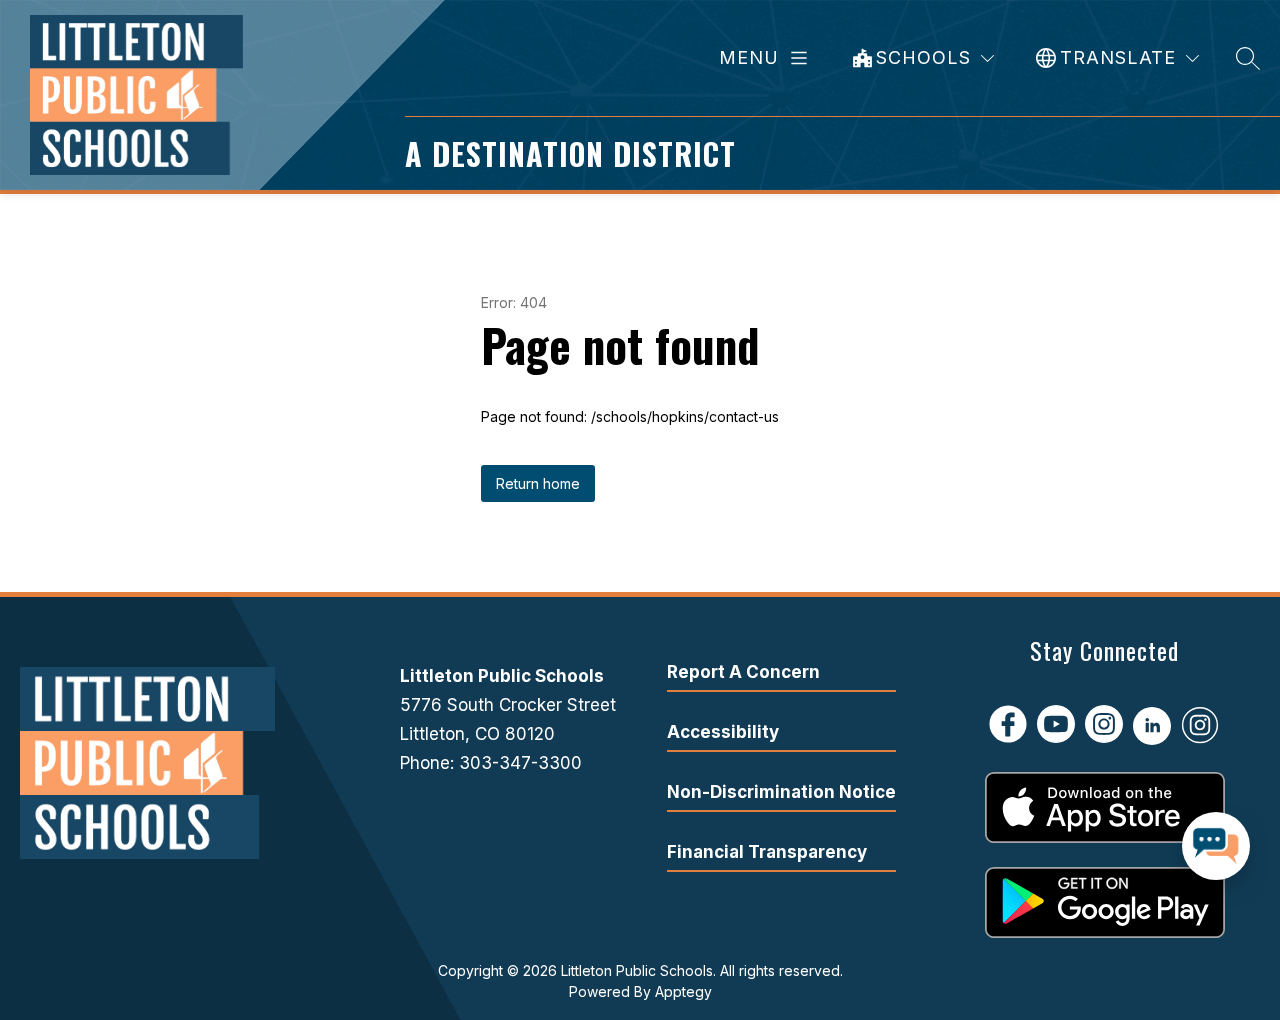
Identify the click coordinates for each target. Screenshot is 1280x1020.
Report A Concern (743, 672)
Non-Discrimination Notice (781, 792)
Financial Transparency (767, 852)
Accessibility (723, 732)
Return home (538, 483)
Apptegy (683, 991)
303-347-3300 (520, 763)
